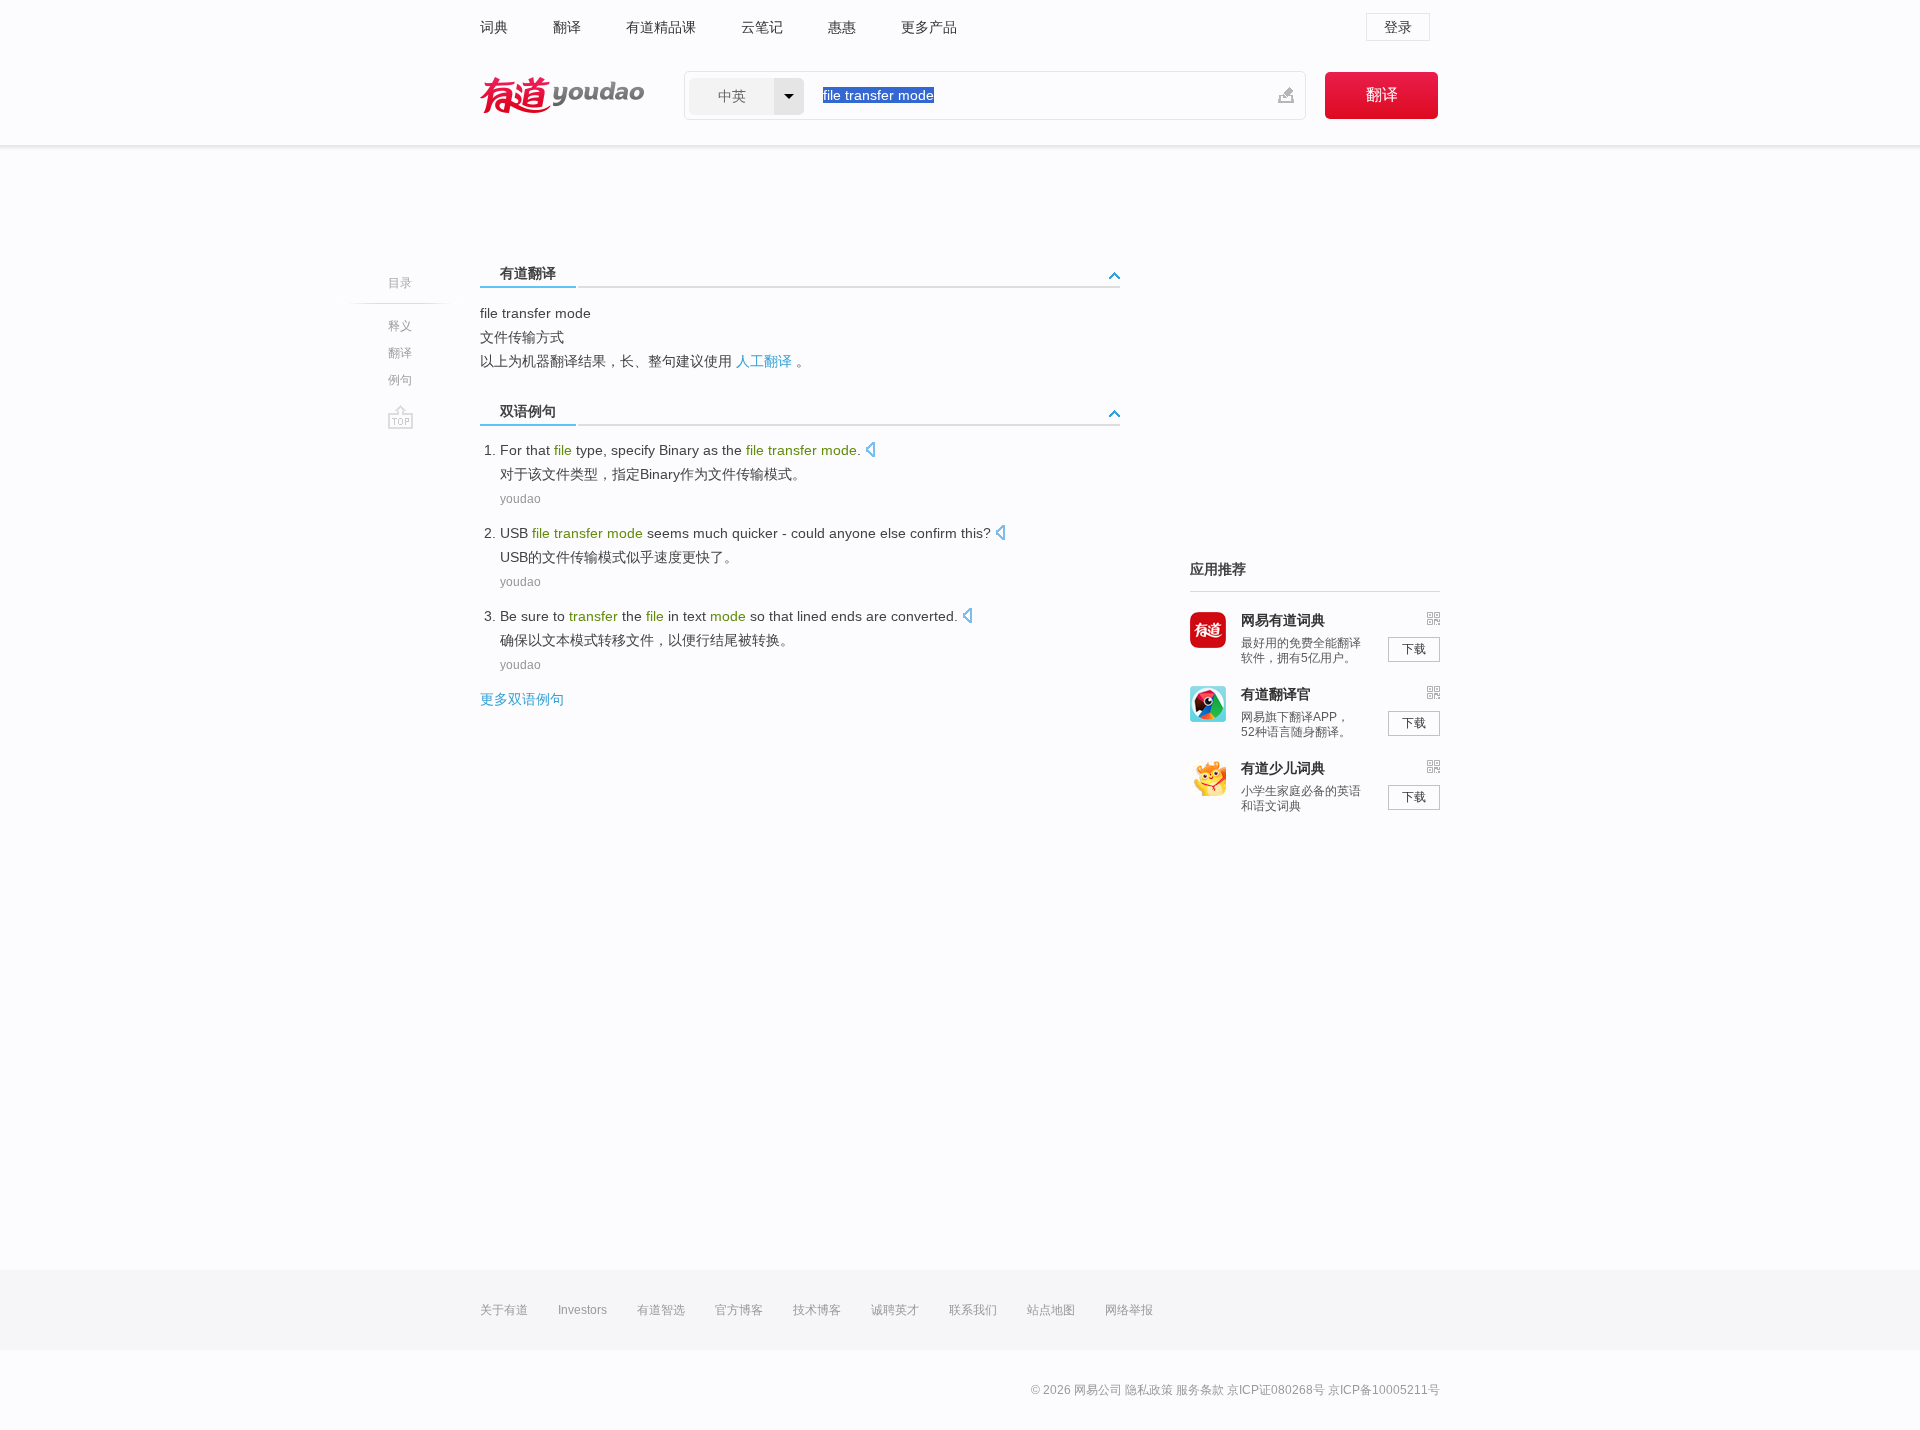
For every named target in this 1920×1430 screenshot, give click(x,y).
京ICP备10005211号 (1384, 1390)
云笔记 (762, 27)
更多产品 (929, 27)
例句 (400, 380)
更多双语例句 (522, 699)
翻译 (567, 27)
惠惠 (842, 27)
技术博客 (817, 1310)
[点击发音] (870, 451)
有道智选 (661, 1310)
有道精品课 (661, 27)
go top (400, 417)
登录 (1398, 27)
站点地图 (1051, 1310)
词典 (494, 27)
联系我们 (973, 1310)
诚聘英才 (895, 1310)
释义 (400, 326)
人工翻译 (764, 361)
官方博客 (739, 1310)
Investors (582, 1310)
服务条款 (1200, 1390)
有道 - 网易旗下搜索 (562, 95)
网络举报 (1129, 1310)
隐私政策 (1149, 1390)
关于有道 (504, 1310)
